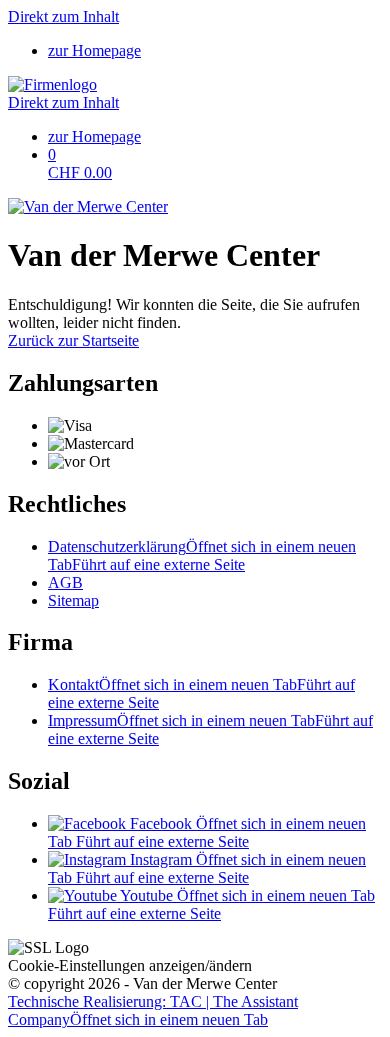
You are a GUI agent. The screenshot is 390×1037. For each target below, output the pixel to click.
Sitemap (73, 600)
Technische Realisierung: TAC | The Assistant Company (153, 1010)
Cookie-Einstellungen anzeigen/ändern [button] (130, 965)
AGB (65, 582)
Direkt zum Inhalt (63, 16)
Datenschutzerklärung (202, 555)
